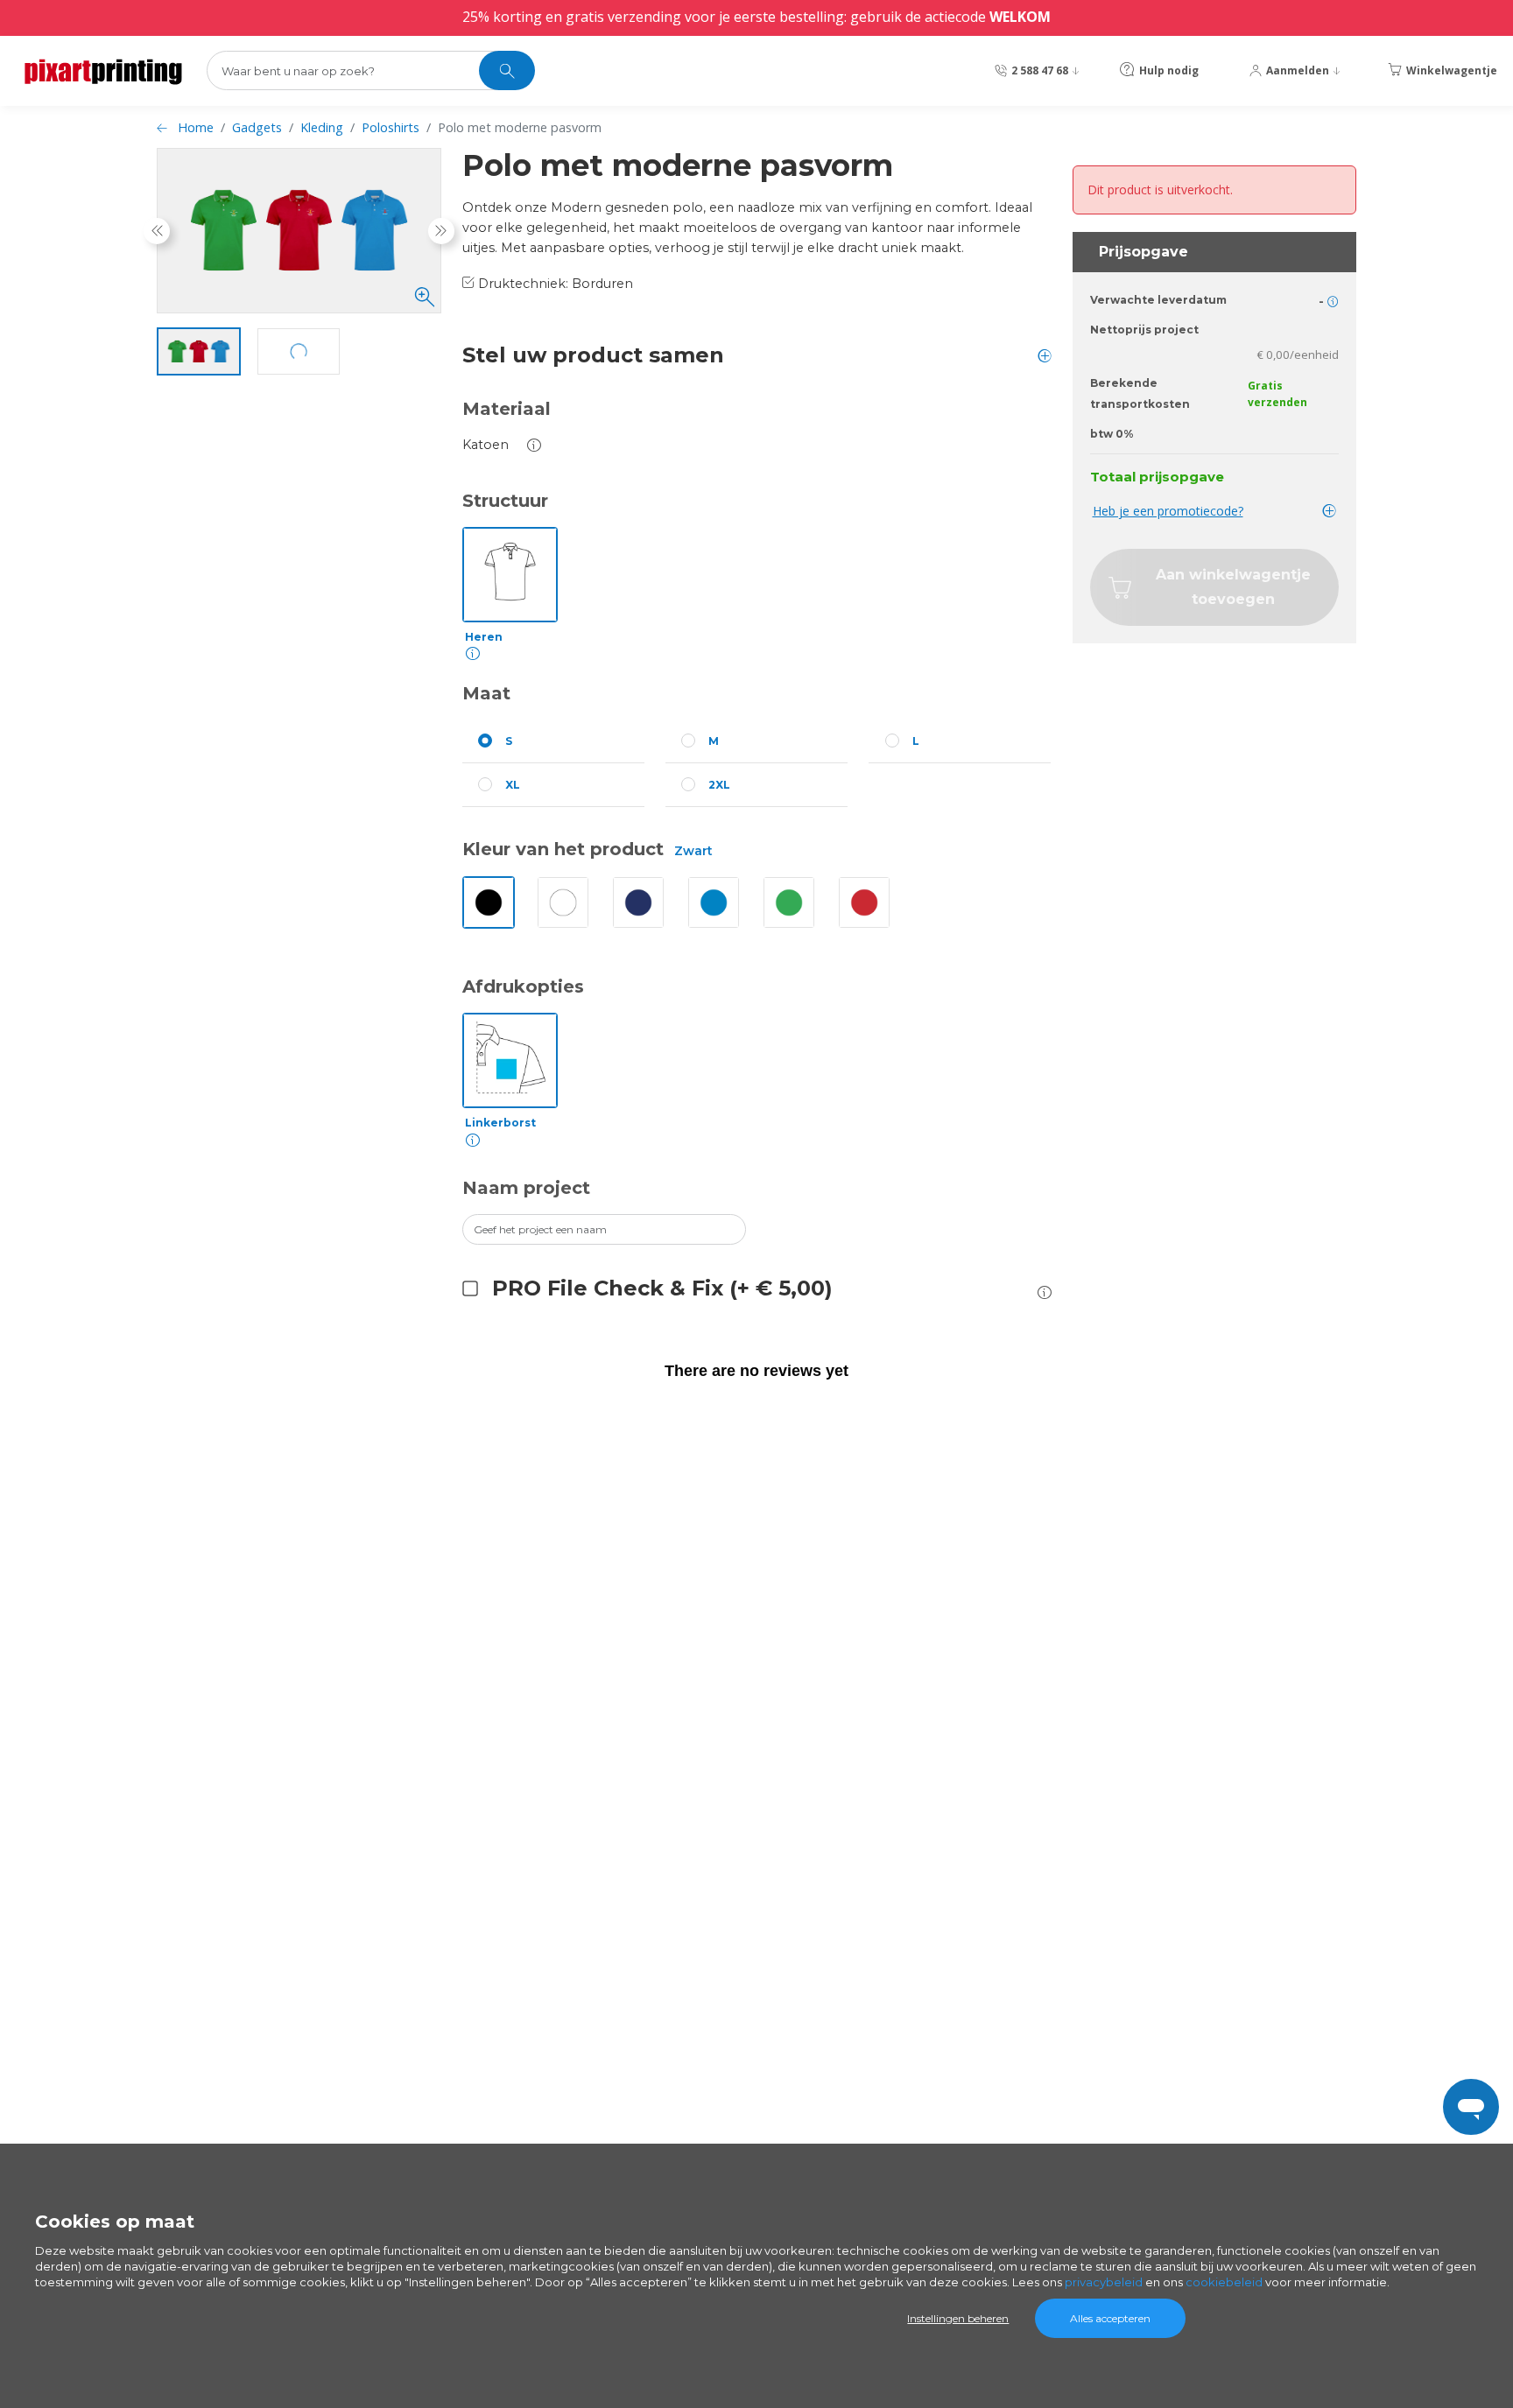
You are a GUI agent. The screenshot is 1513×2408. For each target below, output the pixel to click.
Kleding (322, 127)
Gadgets (257, 127)
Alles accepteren (1110, 2318)
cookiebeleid (1224, 2282)
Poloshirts (391, 127)
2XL (719, 785)
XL (513, 785)
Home (196, 127)
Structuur (505, 501)
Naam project (526, 1188)
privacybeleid (1104, 2282)
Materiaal (507, 409)
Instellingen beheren (958, 2318)
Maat (486, 693)
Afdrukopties (523, 986)
